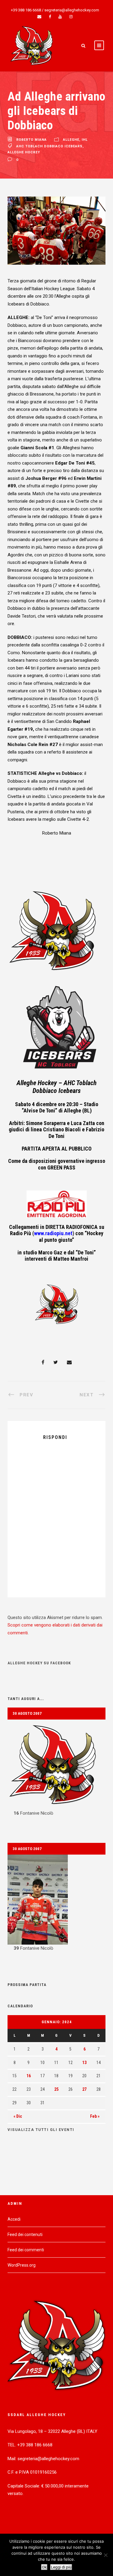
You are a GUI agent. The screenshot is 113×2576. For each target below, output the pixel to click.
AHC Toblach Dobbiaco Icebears (49, 146)
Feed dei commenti (26, 2250)
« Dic (18, 2116)
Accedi (14, 2219)
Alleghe (71, 140)
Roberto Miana (31, 140)
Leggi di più (61, 2567)
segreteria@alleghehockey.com (72, 10)
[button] (56, 1768)
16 (29, 2076)
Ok (44, 2567)
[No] (105, 2555)
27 (84, 2089)
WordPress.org (22, 2265)
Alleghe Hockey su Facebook (39, 1663)
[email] (39, 17)
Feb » (95, 2116)
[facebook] (50, 17)
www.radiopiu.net (53, 1233)
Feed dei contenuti (25, 2234)
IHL (85, 140)
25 (56, 2089)
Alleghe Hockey (24, 152)
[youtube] (60, 17)
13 (84, 2063)
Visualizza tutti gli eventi (41, 2130)
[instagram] (71, 17)
